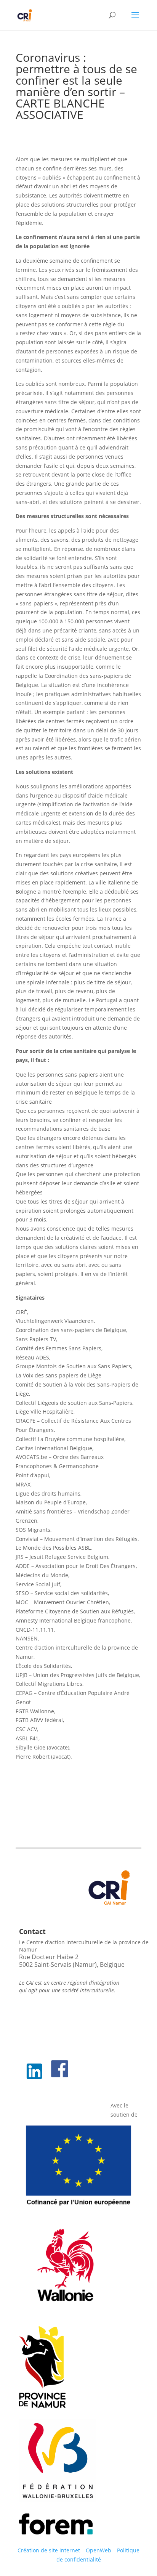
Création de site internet (49, 2550)
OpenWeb (99, 2550)
